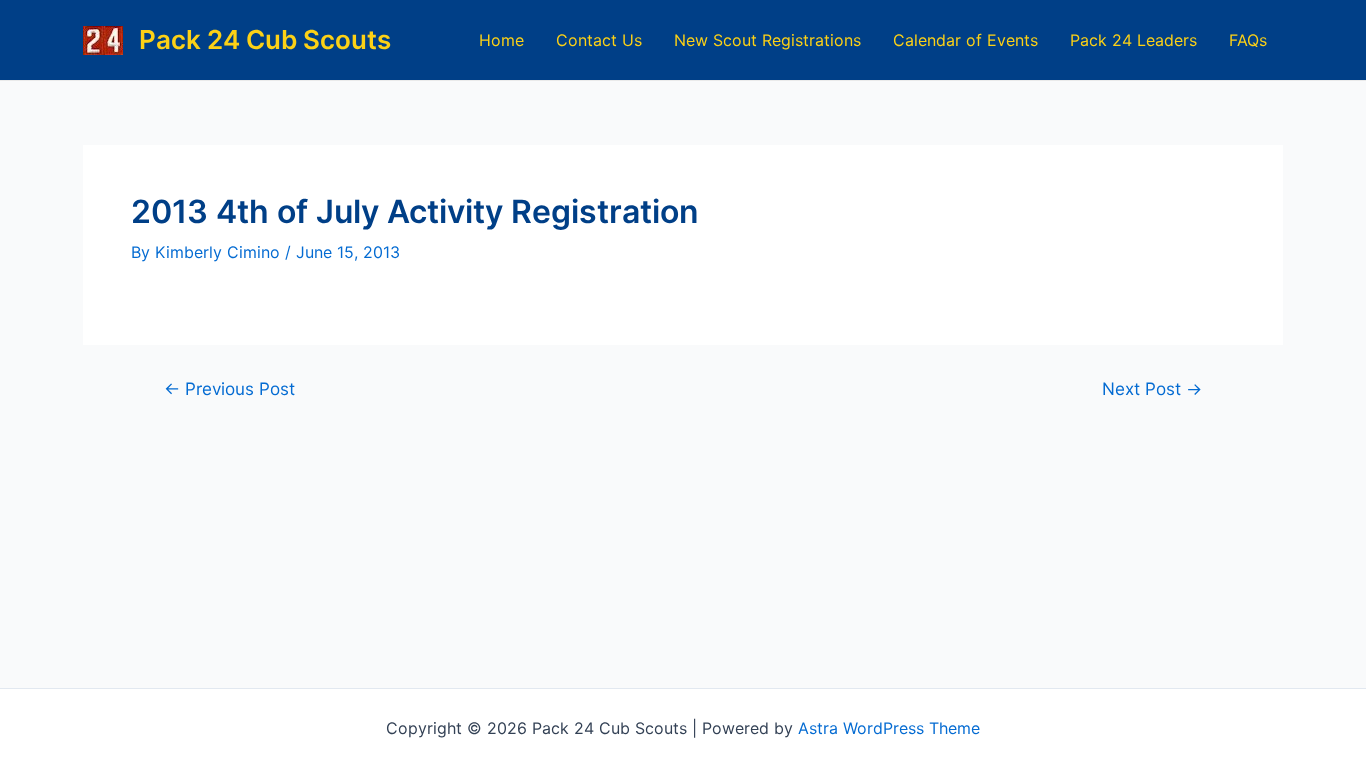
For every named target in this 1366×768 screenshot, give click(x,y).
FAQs (1248, 40)
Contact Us (599, 40)
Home (501, 40)
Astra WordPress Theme (889, 728)
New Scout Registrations (767, 40)
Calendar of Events (965, 40)
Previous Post (229, 388)
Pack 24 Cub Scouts (265, 39)
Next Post (1152, 388)
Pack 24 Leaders (1133, 40)
